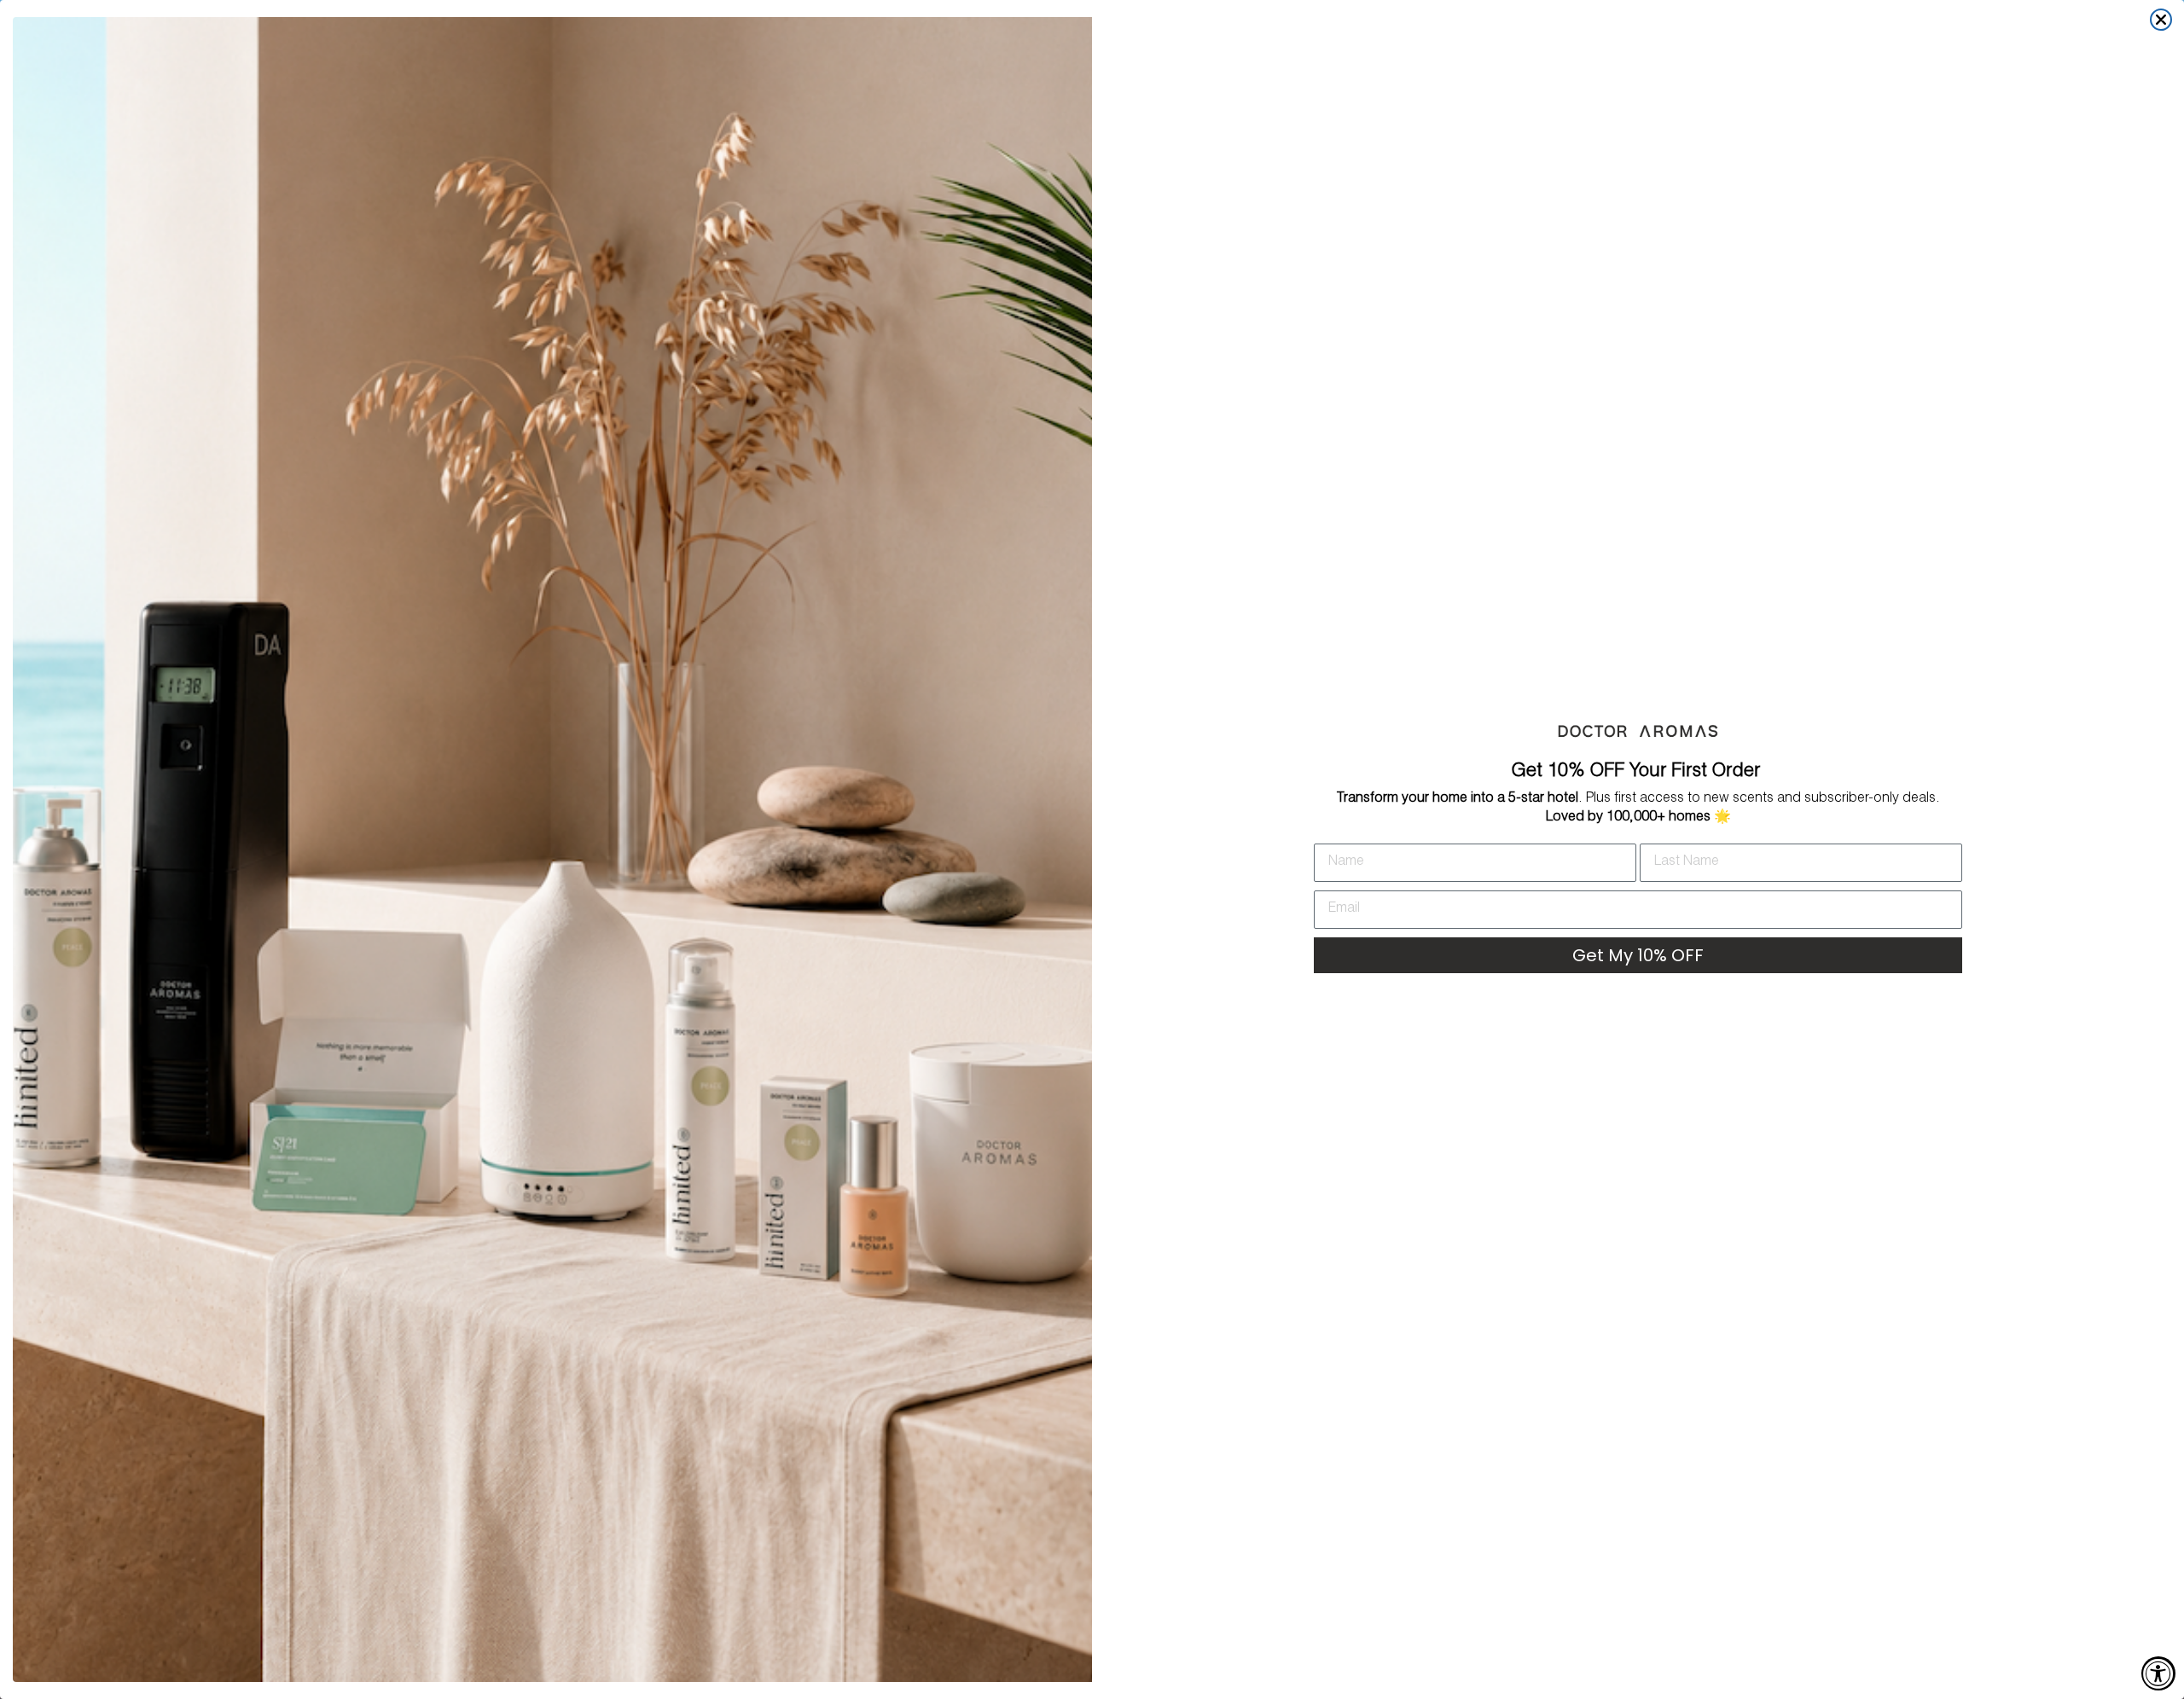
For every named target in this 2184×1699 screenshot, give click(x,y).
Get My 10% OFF (1638, 955)
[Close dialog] (2161, 20)
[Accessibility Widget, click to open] (2158, 1673)
